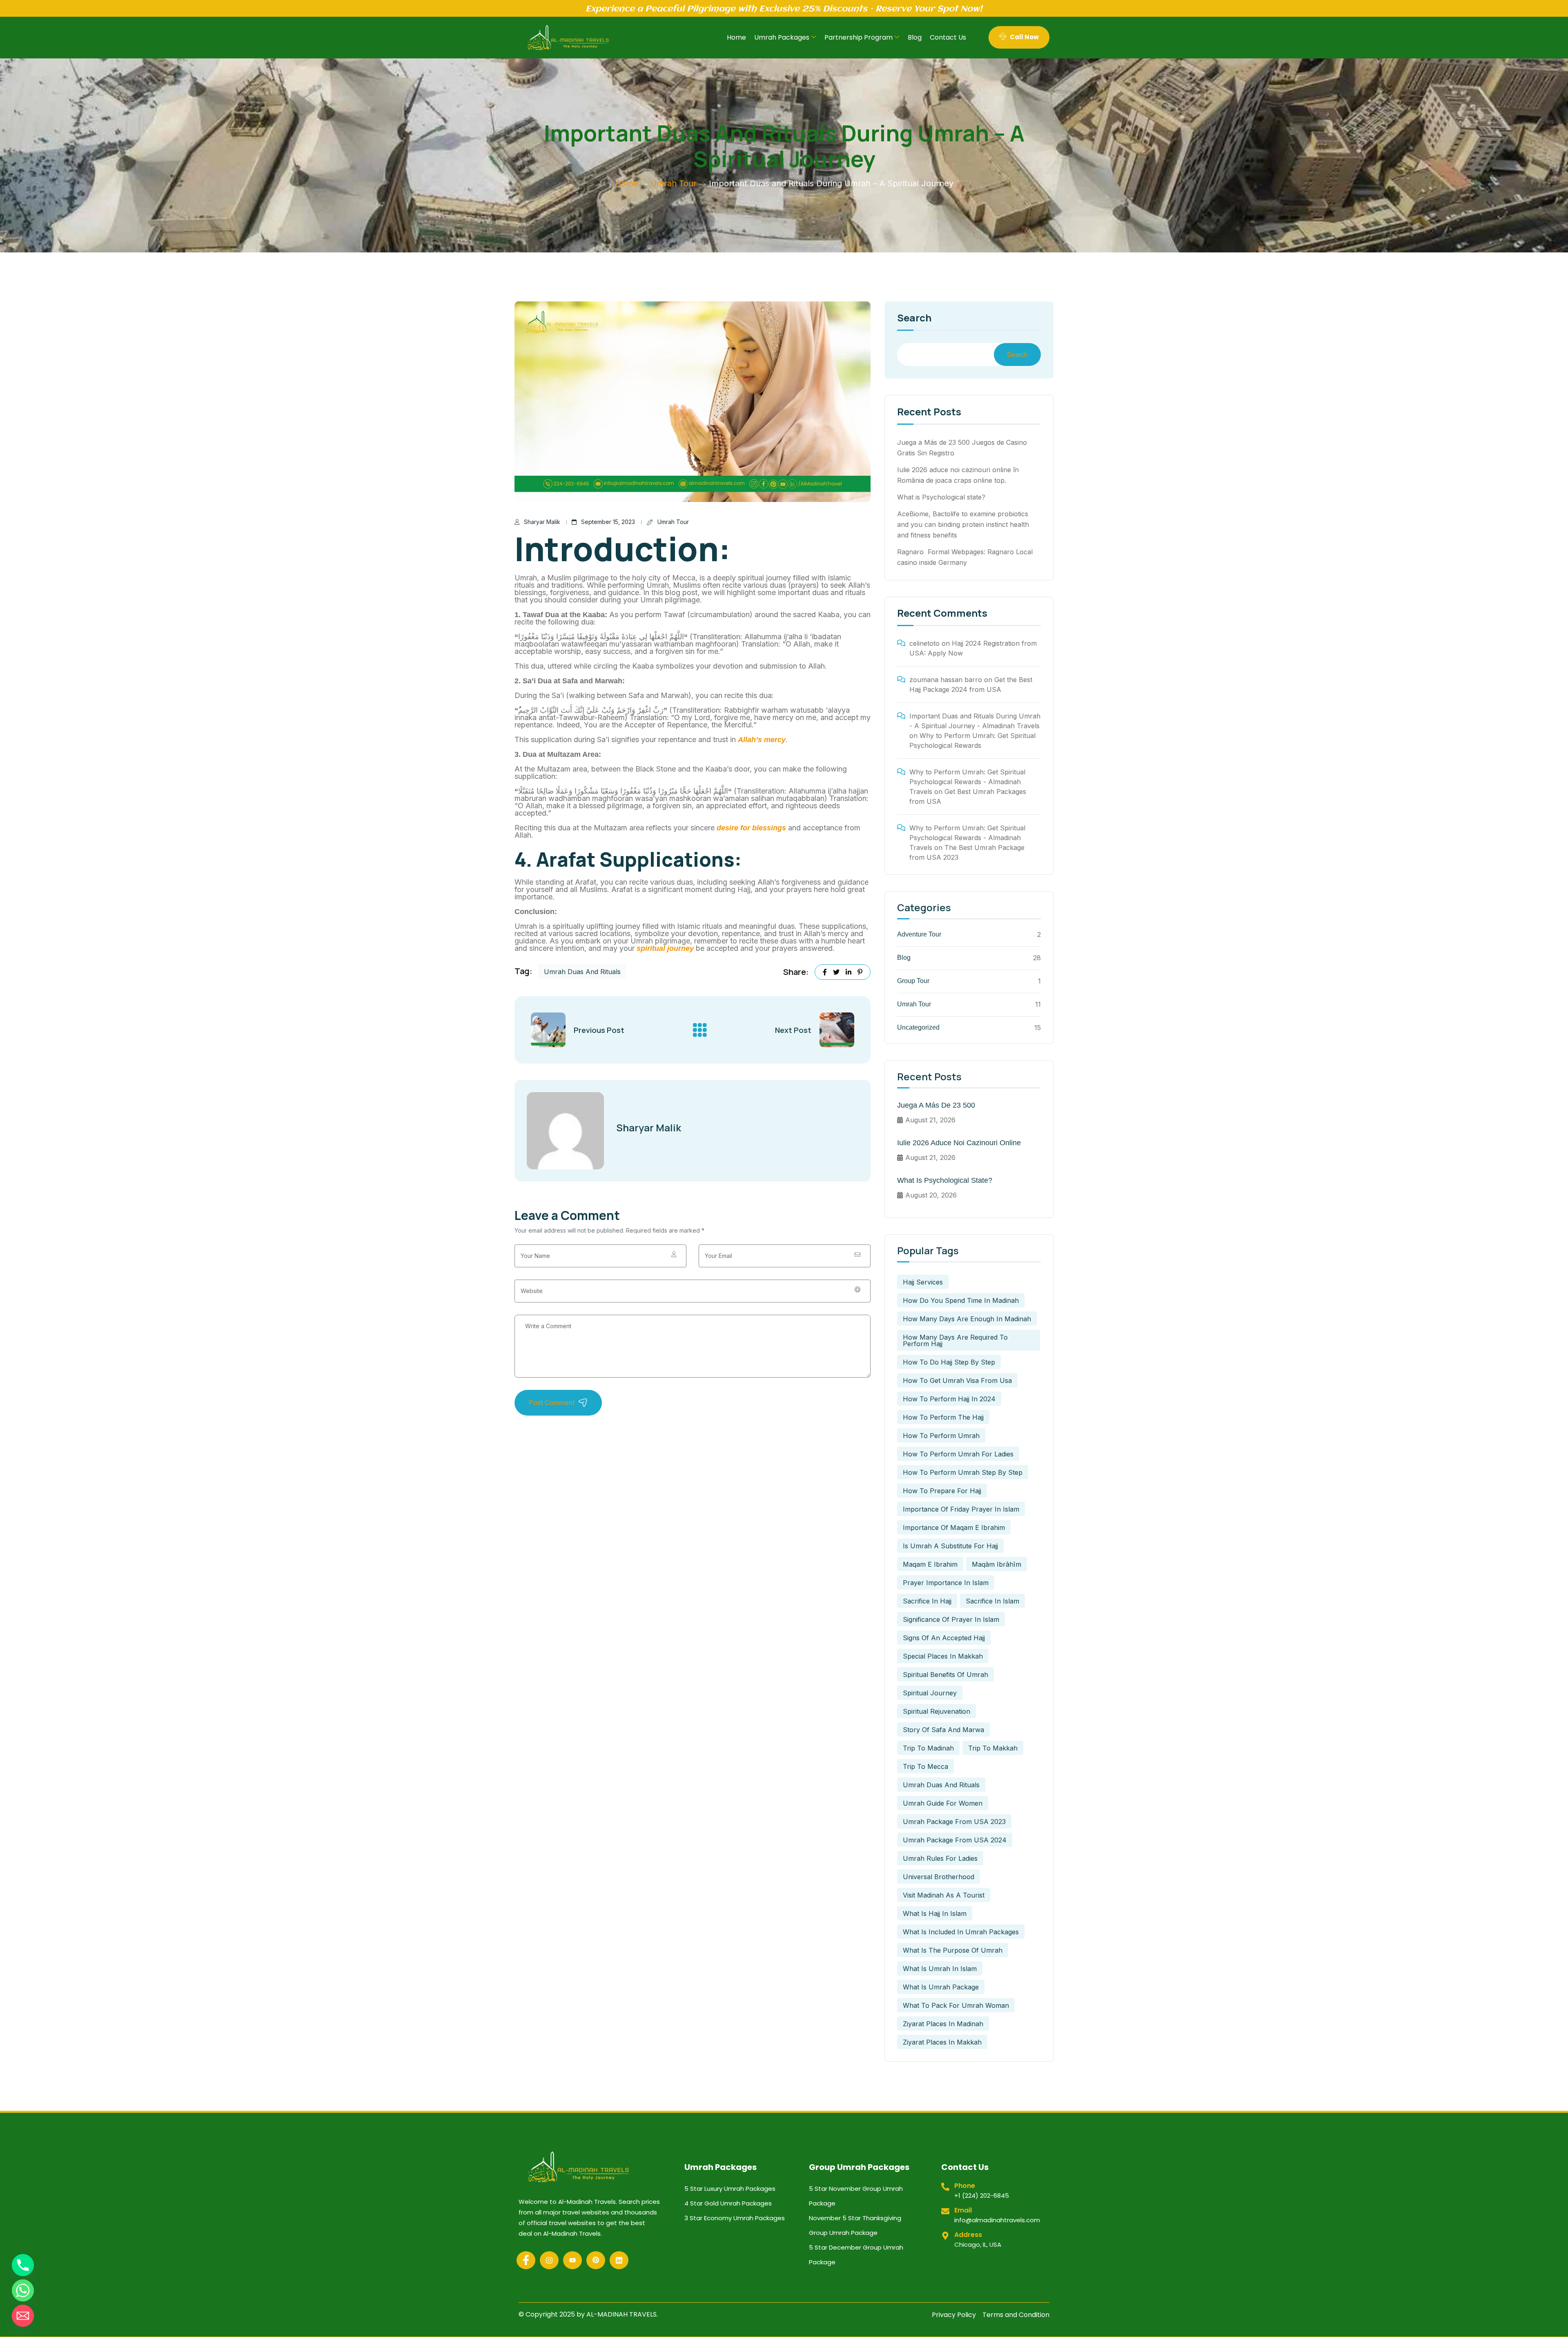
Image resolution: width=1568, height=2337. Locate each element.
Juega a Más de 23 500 (936, 1105)
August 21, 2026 (930, 1120)
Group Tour (913, 981)
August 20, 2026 (931, 1195)
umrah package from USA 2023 (954, 1822)
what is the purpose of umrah (953, 1950)
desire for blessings (751, 828)
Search (914, 319)
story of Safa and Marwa (943, 1730)
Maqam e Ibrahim (930, 1564)
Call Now (1024, 37)
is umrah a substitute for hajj (950, 1546)
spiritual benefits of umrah (945, 1675)
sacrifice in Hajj (927, 1601)
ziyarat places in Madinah (943, 2024)
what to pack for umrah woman (956, 2005)
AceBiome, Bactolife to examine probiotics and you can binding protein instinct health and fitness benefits (963, 524)
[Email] (23, 2316)
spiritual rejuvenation (937, 1711)
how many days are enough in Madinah (967, 1319)
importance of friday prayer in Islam (961, 1509)
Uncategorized (918, 1027)
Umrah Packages (782, 37)
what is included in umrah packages (961, 1932)
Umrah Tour (674, 183)
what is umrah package (941, 1987)
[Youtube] (572, 2260)
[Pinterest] (596, 2260)
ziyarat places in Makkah (942, 2042)
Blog (915, 37)
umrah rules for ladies (940, 1858)
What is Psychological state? (941, 497)
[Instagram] (549, 2260)
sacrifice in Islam (992, 1601)
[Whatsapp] (23, 2290)
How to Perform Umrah (941, 1436)
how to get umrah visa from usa (957, 1380)
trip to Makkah (993, 1748)
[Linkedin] (619, 2260)
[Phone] (23, 2265)
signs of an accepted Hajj (944, 1638)
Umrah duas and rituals (582, 972)
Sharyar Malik (542, 522)
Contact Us (948, 37)
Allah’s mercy (762, 740)
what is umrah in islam (940, 1969)
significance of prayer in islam (951, 1619)
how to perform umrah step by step (963, 1472)
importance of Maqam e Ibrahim (954, 1528)
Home (736, 37)
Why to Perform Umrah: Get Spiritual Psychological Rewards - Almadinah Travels (967, 782)
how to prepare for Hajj (942, 1491)
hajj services (923, 1282)
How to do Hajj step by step (949, 1362)
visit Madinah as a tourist (944, 1895)
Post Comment (552, 1403)
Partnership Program (859, 37)
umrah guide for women (943, 1803)
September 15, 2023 (608, 522)
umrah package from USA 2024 (955, 1840)
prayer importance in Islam (946, 1583)
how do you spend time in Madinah (961, 1300)
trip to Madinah (928, 1748)
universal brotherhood (939, 1877)
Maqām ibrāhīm (997, 1564)
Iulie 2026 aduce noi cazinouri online (959, 1143)
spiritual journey (664, 948)
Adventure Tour (919, 934)
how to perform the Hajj (943, 1417)
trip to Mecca (925, 1766)
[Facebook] (526, 2260)
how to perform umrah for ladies (958, 1454)
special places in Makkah (943, 1656)
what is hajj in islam (935, 1913)
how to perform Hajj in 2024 (949, 1399)
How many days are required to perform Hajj (955, 1340)
